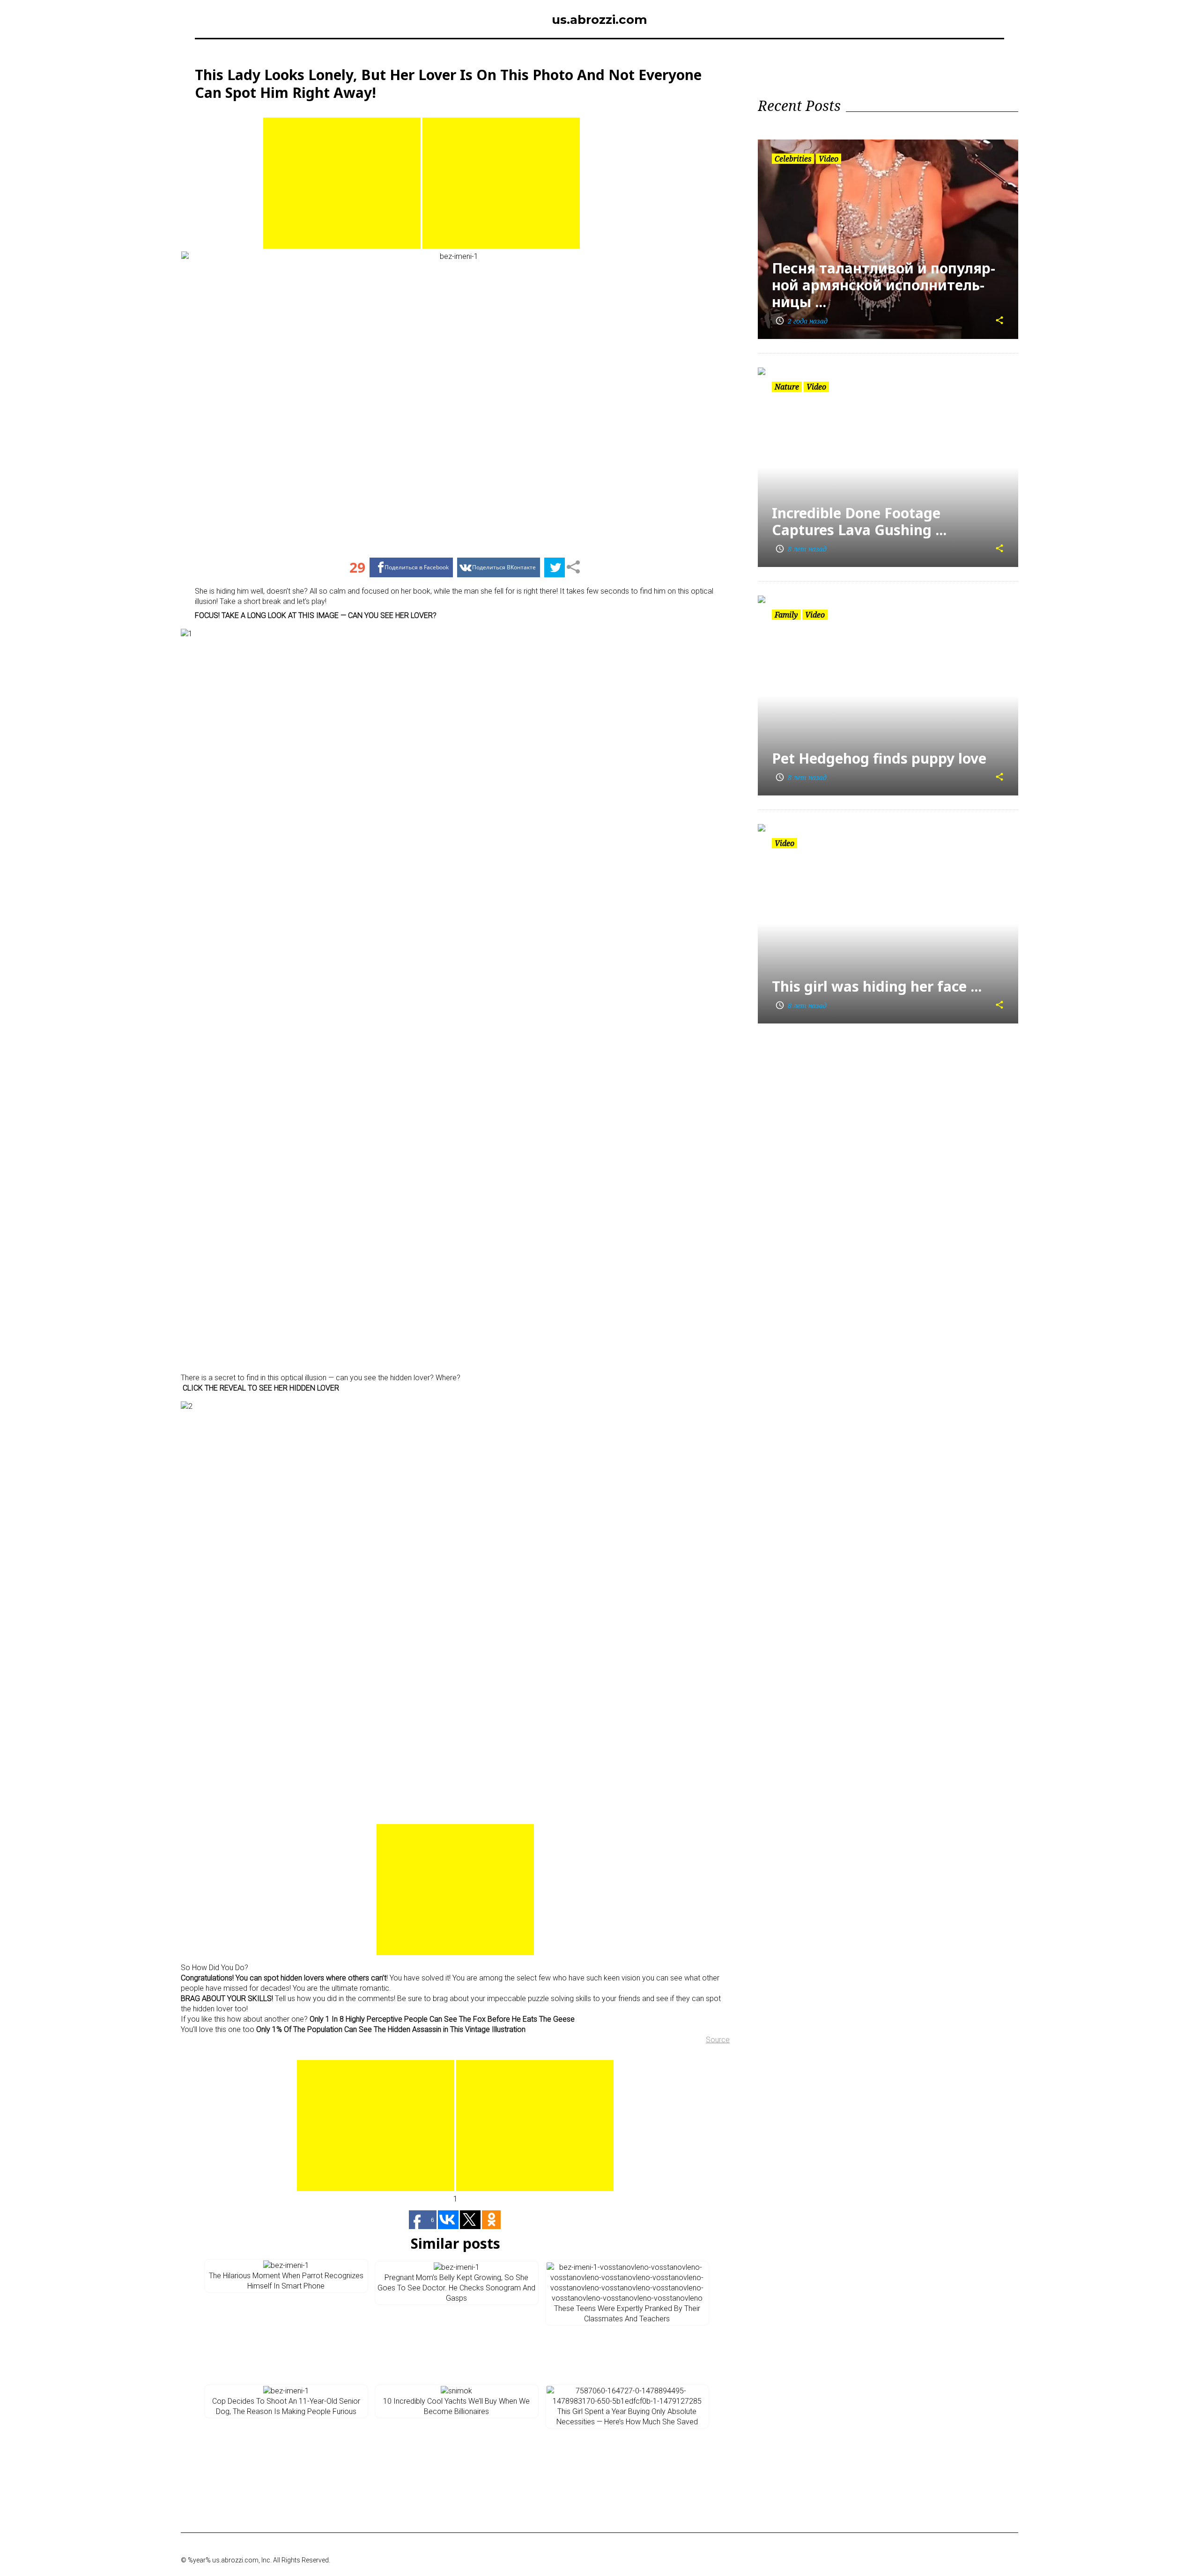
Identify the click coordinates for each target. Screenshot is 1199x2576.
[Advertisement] (342, 183)
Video (829, 159)
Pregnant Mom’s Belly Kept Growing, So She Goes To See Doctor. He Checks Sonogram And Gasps (456, 2288)
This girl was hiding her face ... (877, 986)
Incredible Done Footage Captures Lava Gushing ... (859, 521)
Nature (787, 387)
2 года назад (801, 321)
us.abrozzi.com (599, 20)
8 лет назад (801, 549)
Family (786, 615)
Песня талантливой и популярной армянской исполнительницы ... (884, 285)
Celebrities (793, 159)
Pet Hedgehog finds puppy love (879, 758)
